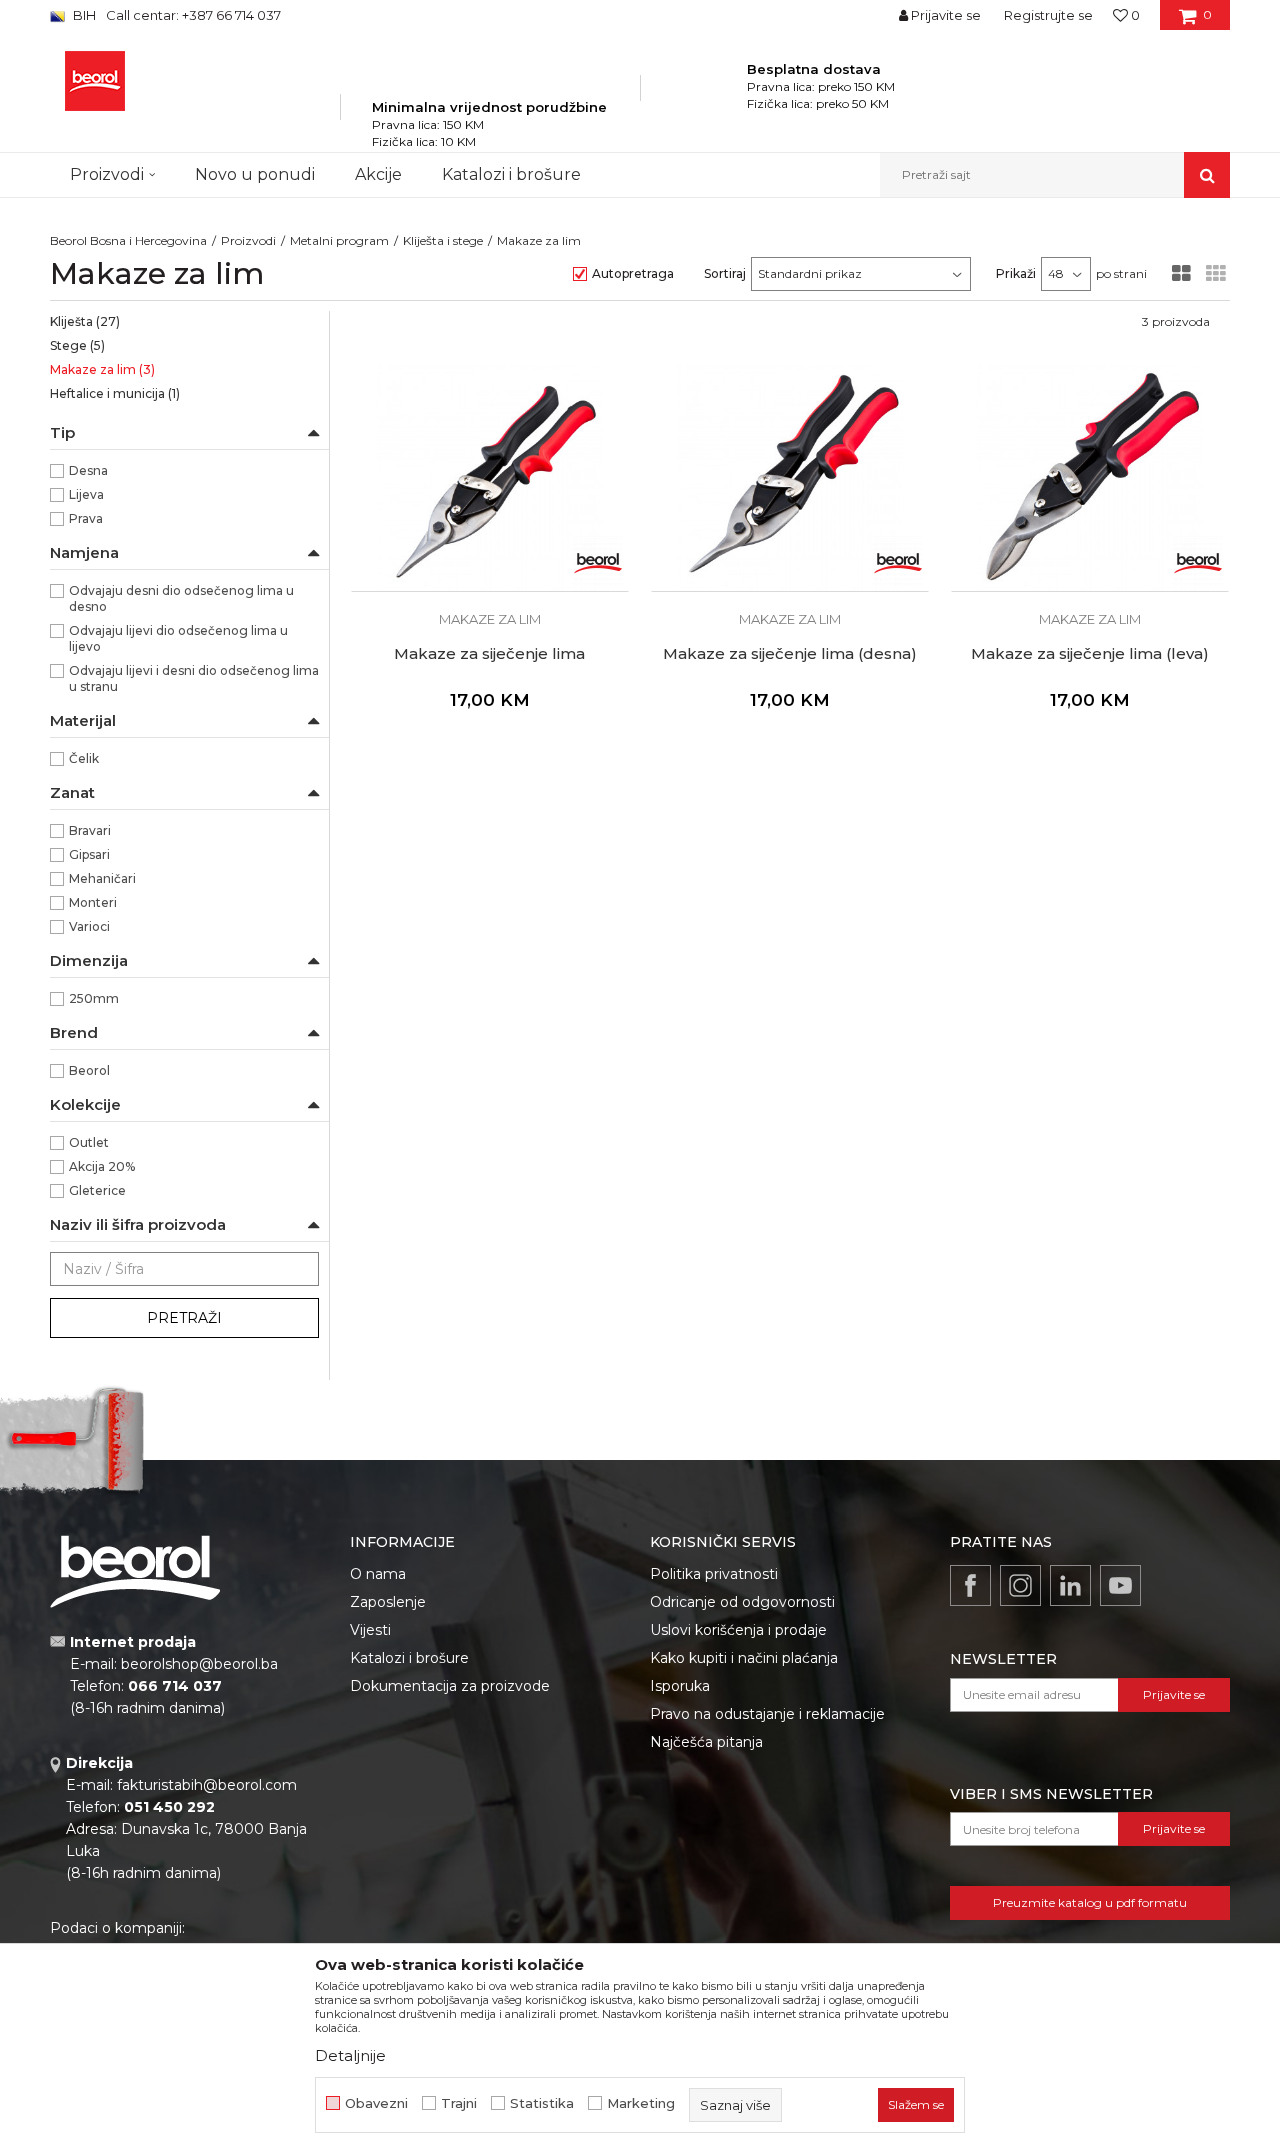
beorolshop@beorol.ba (199, 1664)
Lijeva (86, 494)
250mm (94, 998)
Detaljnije (350, 2055)
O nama (378, 1574)
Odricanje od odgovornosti (742, 1602)
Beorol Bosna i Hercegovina (128, 240)
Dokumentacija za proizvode (450, 1686)
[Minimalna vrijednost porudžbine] (489, 79)
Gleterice (97, 1190)
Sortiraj (725, 273)
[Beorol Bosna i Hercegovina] (95, 81)
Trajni (459, 2103)
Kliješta (85, 321)
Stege (77, 345)
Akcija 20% (102, 1166)
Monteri (93, 902)
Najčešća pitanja (706, 1742)
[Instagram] (1020, 1585)
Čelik (84, 758)
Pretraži (184, 1318)
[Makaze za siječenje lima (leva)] (1090, 478)
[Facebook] (970, 1585)
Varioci (89, 926)
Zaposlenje (388, 1602)
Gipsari (89, 854)
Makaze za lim (102, 369)
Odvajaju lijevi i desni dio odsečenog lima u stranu (194, 678)
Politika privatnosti (714, 1574)
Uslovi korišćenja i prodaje (738, 1630)
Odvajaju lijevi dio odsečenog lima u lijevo (178, 638)
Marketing (641, 2103)
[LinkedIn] (1070, 1585)
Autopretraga (633, 273)
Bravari (90, 830)
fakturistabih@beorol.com (207, 1785)
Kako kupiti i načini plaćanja (744, 1658)
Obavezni (376, 2103)
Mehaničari (102, 878)
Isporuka (680, 1686)
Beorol (89, 1070)
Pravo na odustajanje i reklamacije (767, 1714)
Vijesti (370, 1630)
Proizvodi (248, 240)
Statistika (542, 2103)
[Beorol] (598, 561)
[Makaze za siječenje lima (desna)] (790, 478)
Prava (86, 518)
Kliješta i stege (443, 240)
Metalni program (339, 240)
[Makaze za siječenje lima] (490, 478)
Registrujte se (1048, 15)
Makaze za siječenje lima (489, 654)
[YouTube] (1120, 1585)
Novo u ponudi (255, 174)
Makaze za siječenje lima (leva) (1090, 654)
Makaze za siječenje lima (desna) (790, 654)
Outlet (89, 1142)
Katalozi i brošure (409, 1658)
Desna (88, 470)
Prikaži (1016, 273)
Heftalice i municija (115, 393)
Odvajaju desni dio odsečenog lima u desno (181, 598)
